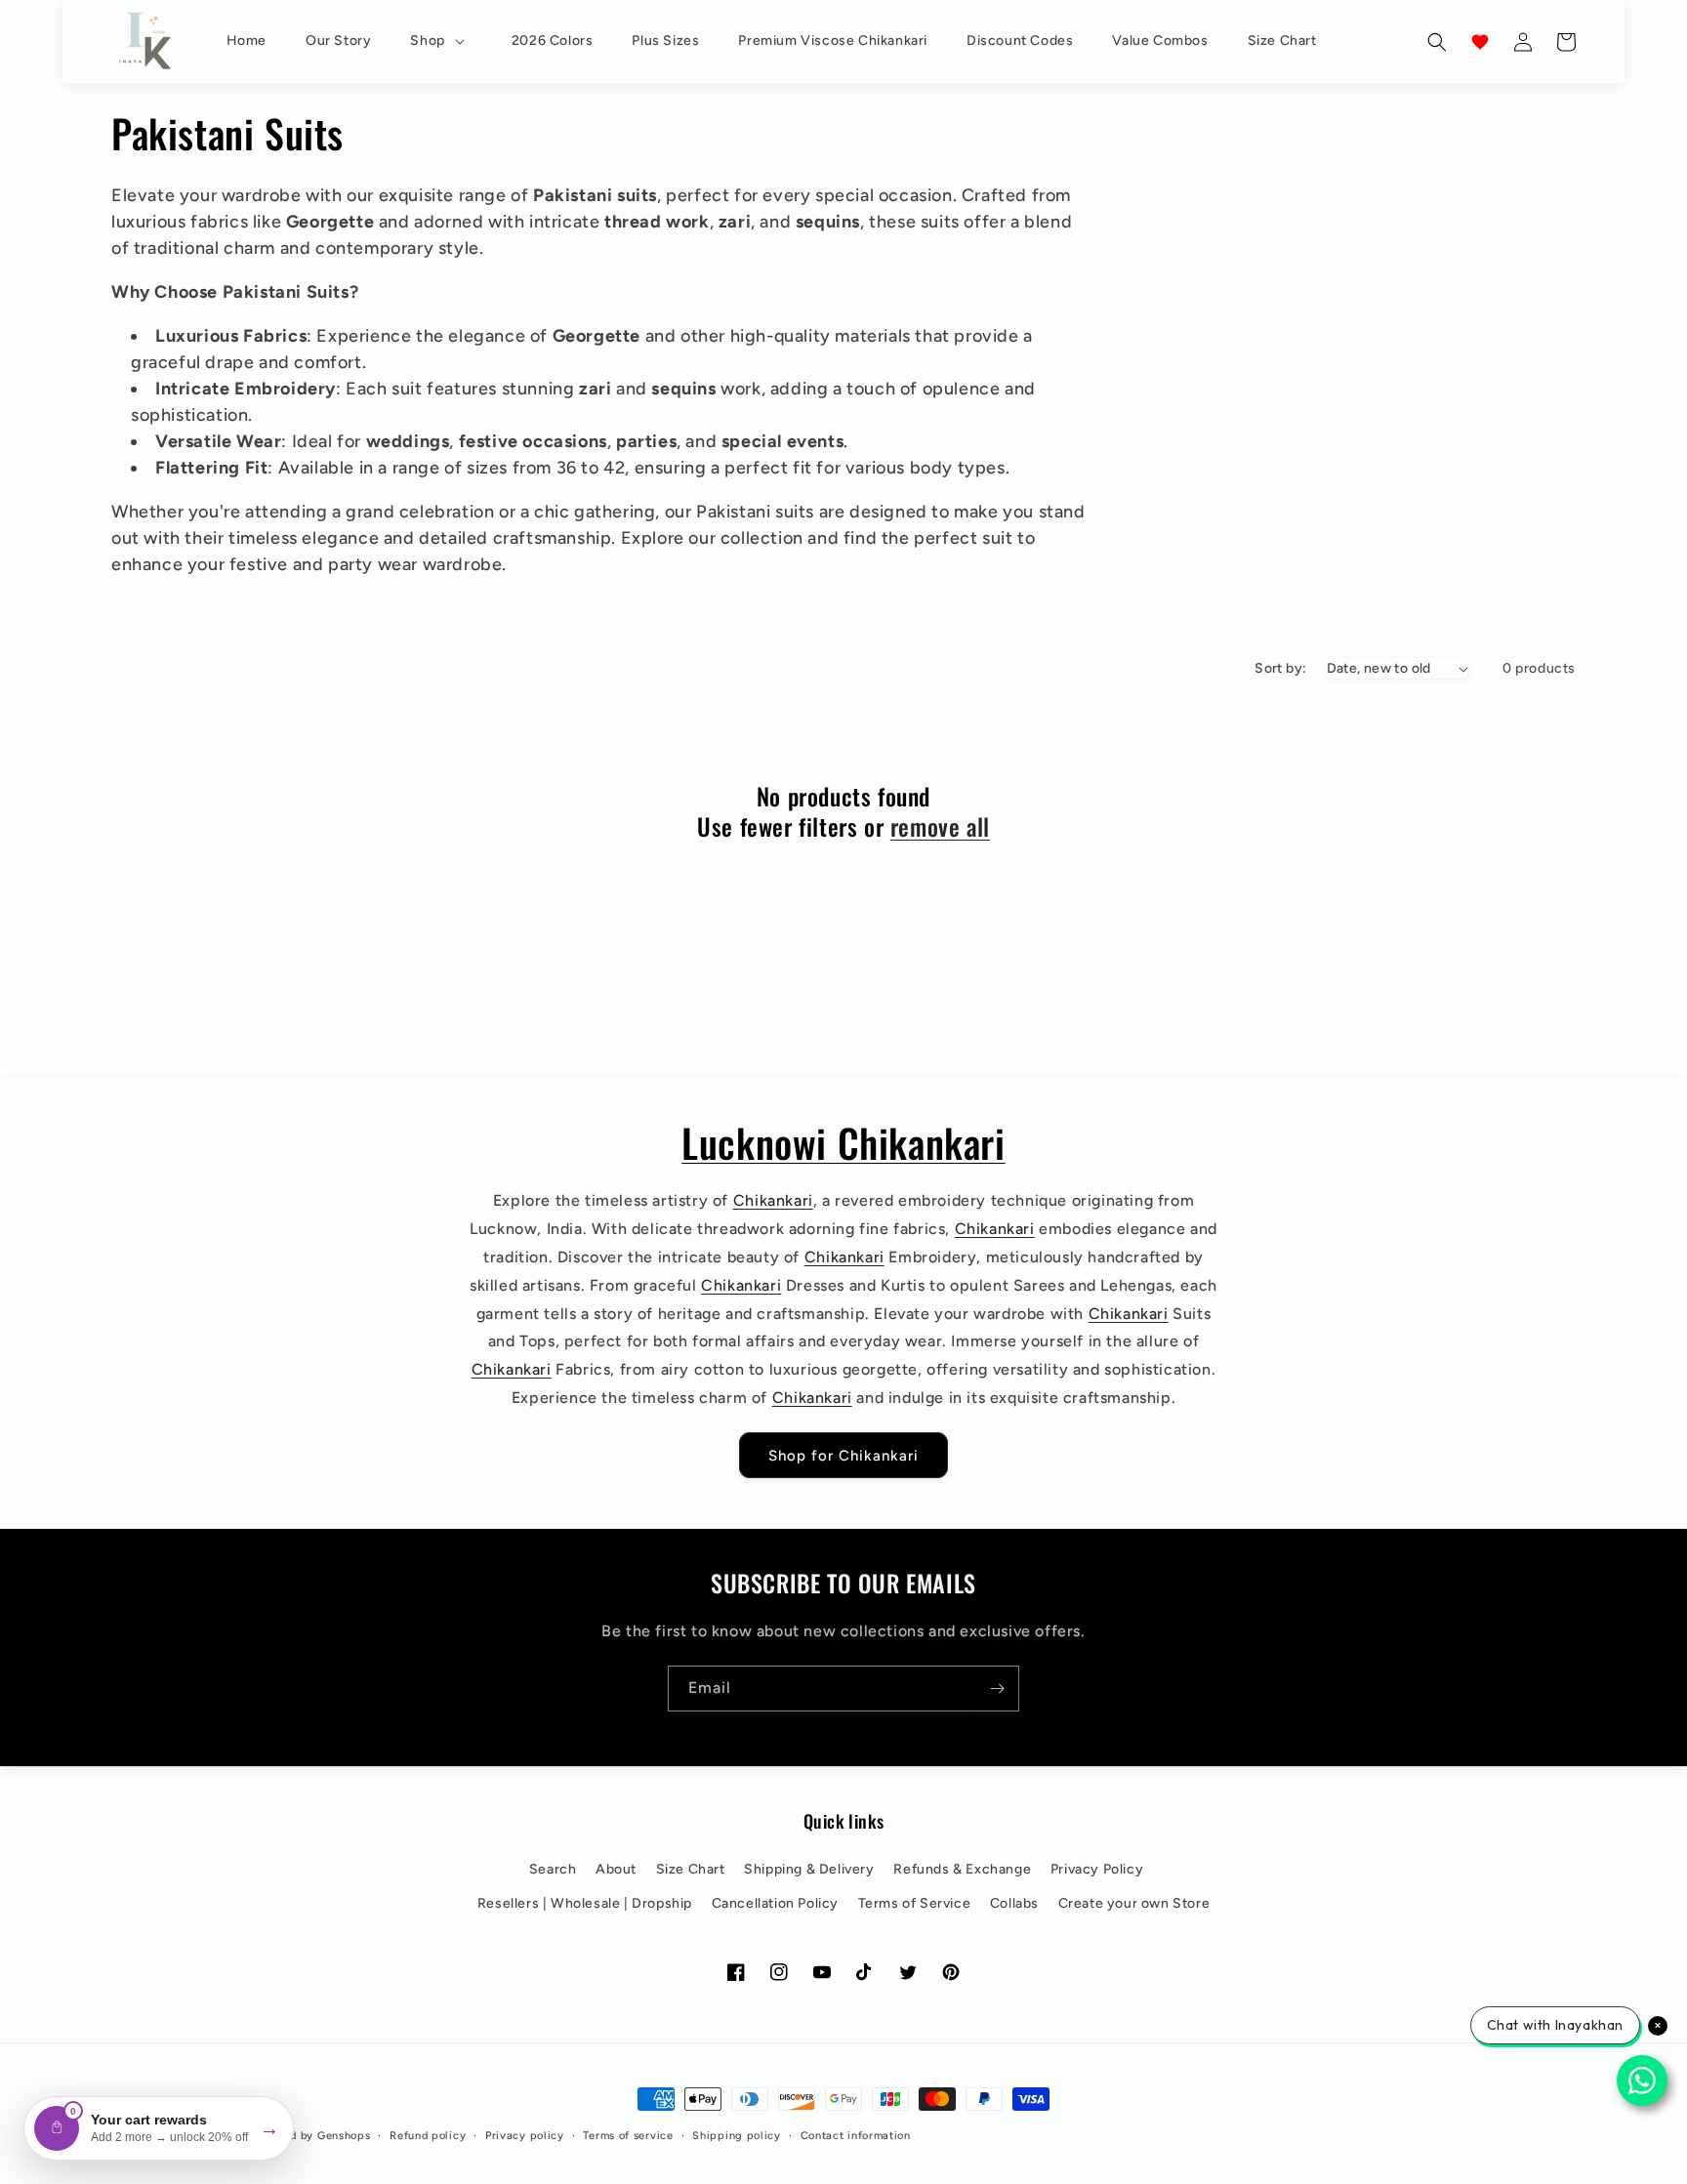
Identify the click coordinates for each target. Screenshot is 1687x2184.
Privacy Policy (1097, 1869)
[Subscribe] (997, 1689)
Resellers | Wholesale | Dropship (585, 1903)
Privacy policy (525, 2136)
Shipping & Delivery (809, 1869)
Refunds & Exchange (962, 1869)
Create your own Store (1134, 1903)
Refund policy (428, 2136)
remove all (940, 826)
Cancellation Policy (775, 1903)
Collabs (1014, 1903)
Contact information (856, 2136)
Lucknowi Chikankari (843, 1142)
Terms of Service (915, 1903)
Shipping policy (737, 2136)
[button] (441, 41)
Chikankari (773, 1200)
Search (553, 1869)
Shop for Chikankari (843, 1455)
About (616, 1869)
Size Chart (691, 1869)
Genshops (344, 2136)
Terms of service (628, 2136)
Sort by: (1280, 668)
